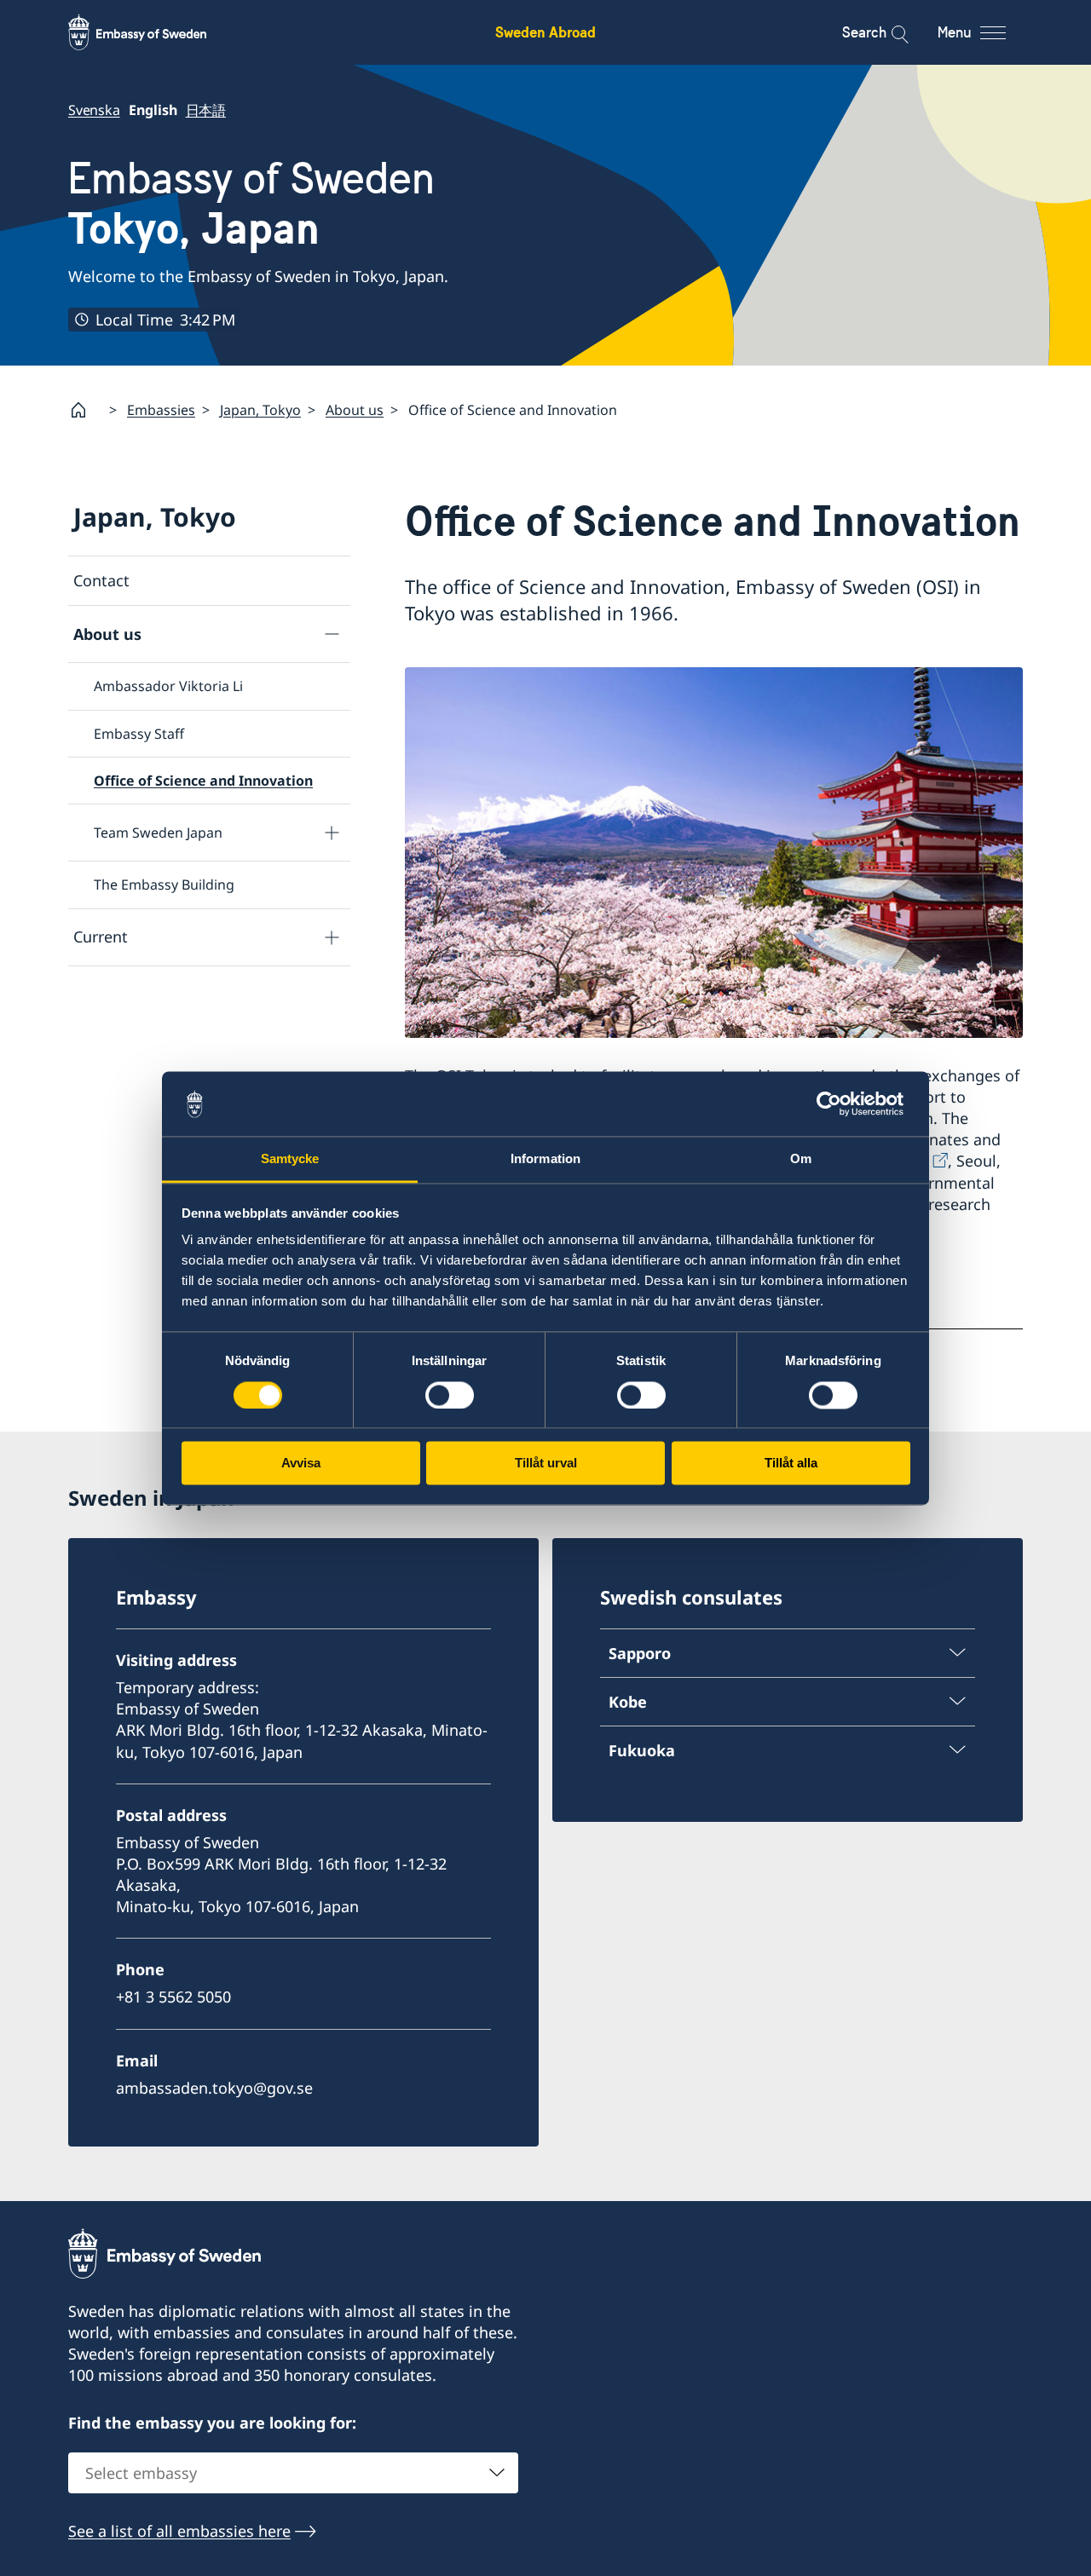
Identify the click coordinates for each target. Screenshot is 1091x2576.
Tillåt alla (791, 1464)
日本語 (206, 110)
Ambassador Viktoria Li (168, 686)
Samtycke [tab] (290, 1159)
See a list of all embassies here (179, 2531)
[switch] (450, 1395)
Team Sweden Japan (158, 833)
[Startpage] (85, 410)
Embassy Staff (139, 734)
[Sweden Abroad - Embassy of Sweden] (153, 32)
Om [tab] (801, 1159)
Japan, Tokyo (260, 410)
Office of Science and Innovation (203, 781)
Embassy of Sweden (251, 203)
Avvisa (301, 1464)
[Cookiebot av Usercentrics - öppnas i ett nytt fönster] (836, 1104)
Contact (101, 580)
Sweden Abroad (545, 32)
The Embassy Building (164, 885)
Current (101, 936)
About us (355, 410)
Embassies (161, 410)
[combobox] (293, 2473)
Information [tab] (545, 1159)
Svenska (94, 110)
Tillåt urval (546, 1464)
